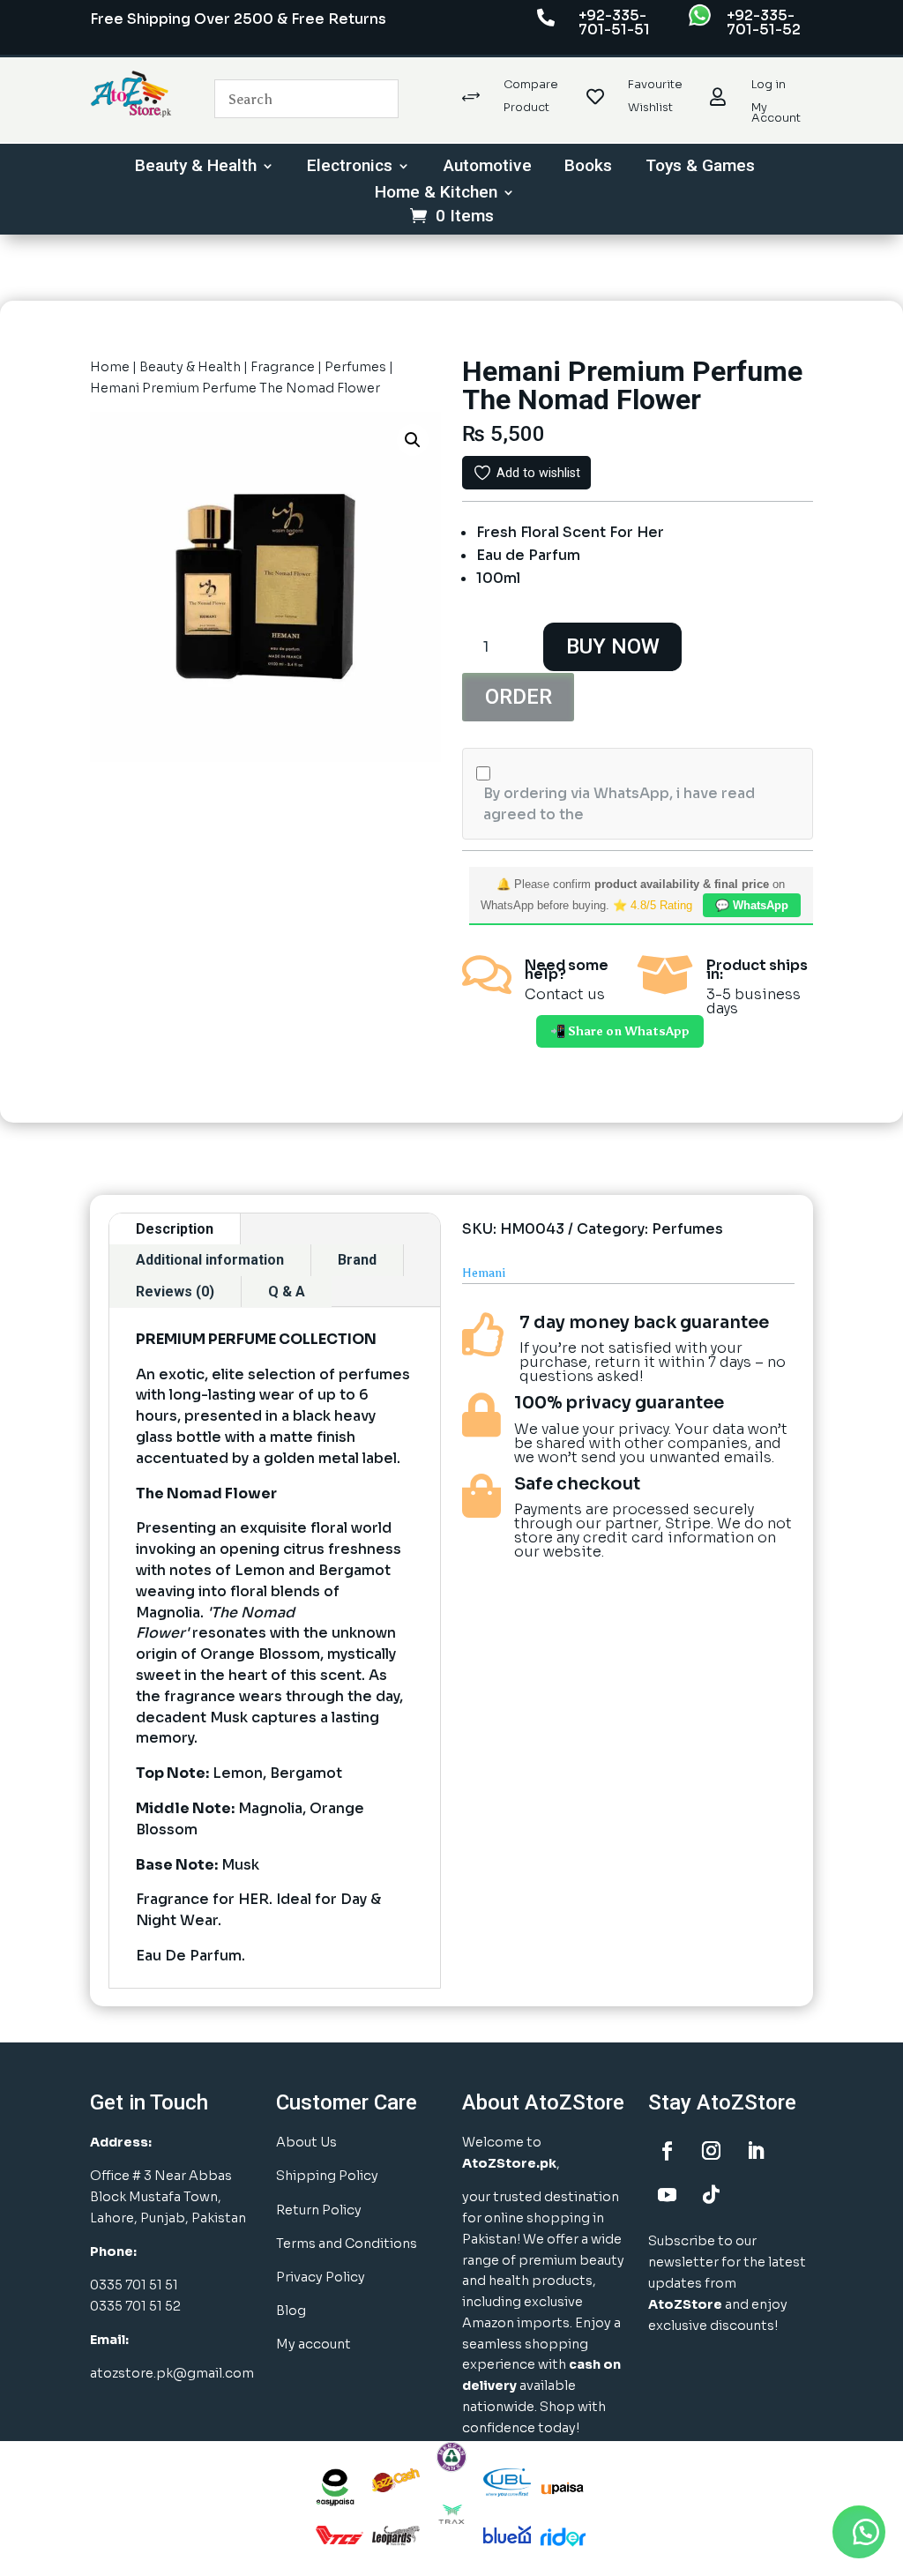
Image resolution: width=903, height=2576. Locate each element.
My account (313, 2344)
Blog (291, 2311)
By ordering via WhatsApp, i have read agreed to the (619, 804)
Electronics (350, 168)
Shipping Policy (327, 2176)
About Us (306, 2142)
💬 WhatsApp (752, 905)
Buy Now (613, 646)
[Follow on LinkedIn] (755, 2151)
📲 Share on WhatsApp (620, 1031)
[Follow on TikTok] (711, 2195)
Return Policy (319, 2210)
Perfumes (355, 367)
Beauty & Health (196, 168)
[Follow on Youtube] (667, 2195)
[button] (413, 440)
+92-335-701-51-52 (764, 22)
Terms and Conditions (347, 2244)
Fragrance (283, 367)
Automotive (488, 168)
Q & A (287, 1292)
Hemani (484, 1273)
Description (175, 1229)
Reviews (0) (175, 1292)
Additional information (210, 1260)
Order (519, 697)
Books (588, 168)
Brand (357, 1260)
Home (110, 367)
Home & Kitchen (436, 194)
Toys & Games (700, 168)
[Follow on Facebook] (667, 2151)
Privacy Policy (321, 2277)
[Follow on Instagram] (711, 2151)
